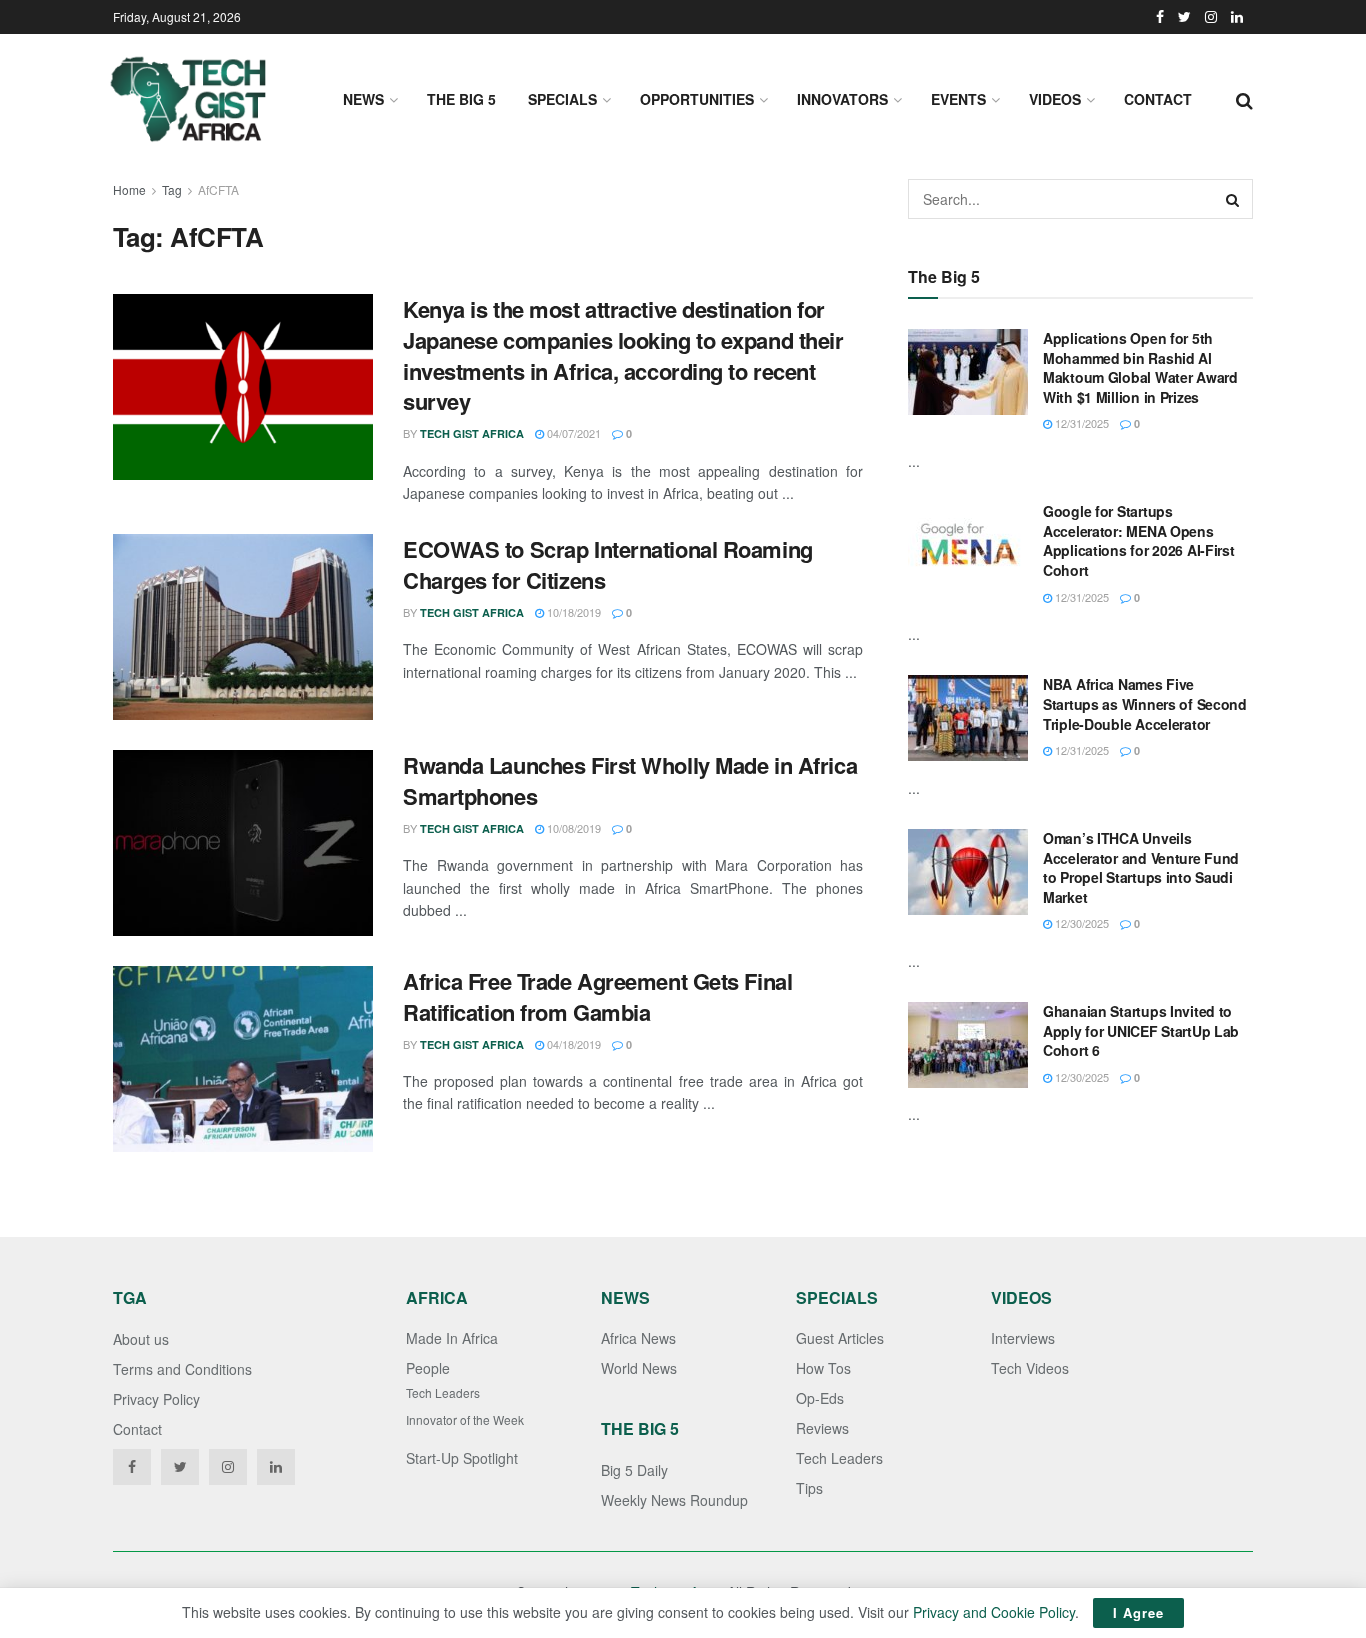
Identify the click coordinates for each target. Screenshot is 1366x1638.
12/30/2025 (1080, 923)
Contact (1158, 99)
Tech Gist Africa (472, 433)
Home (129, 189)
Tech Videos (1030, 1368)
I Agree (1138, 1612)
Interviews (1023, 1338)
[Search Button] (1233, 199)
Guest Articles (840, 1338)
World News (639, 1368)
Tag (172, 189)
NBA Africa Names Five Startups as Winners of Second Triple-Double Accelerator (1145, 703)
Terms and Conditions (182, 1369)
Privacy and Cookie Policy (994, 1612)
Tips (809, 1488)
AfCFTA (218, 189)
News (363, 99)
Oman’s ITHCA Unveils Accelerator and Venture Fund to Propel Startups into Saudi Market (1141, 867)
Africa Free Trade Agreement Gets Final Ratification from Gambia (597, 996)
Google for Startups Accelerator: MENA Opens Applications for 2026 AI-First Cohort (1139, 540)
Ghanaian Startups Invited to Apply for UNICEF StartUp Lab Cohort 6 (1141, 1030)
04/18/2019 (572, 1044)
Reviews (822, 1428)
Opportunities (697, 99)
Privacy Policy (156, 1399)
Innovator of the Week (465, 1419)
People (428, 1368)
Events (958, 99)
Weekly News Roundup (674, 1500)
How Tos (823, 1368)
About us (141, 1339)
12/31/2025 (1080, 423)
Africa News (638, 1338)
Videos (1055, 99)
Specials (562, 99)
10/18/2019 (572, 612)
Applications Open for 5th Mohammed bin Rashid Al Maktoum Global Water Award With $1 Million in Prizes (1140, 367)
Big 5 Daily (634, 1470)
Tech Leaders (443, 1392)
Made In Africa (452, 1338)
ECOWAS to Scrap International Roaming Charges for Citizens (608, 564)
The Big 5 (461, 99)
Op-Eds (820, 1398)
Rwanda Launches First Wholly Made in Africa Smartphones (630, 780)
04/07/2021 (572, 433)
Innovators (842, 99)
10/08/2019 (572, 828)
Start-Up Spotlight (462, 1458)
